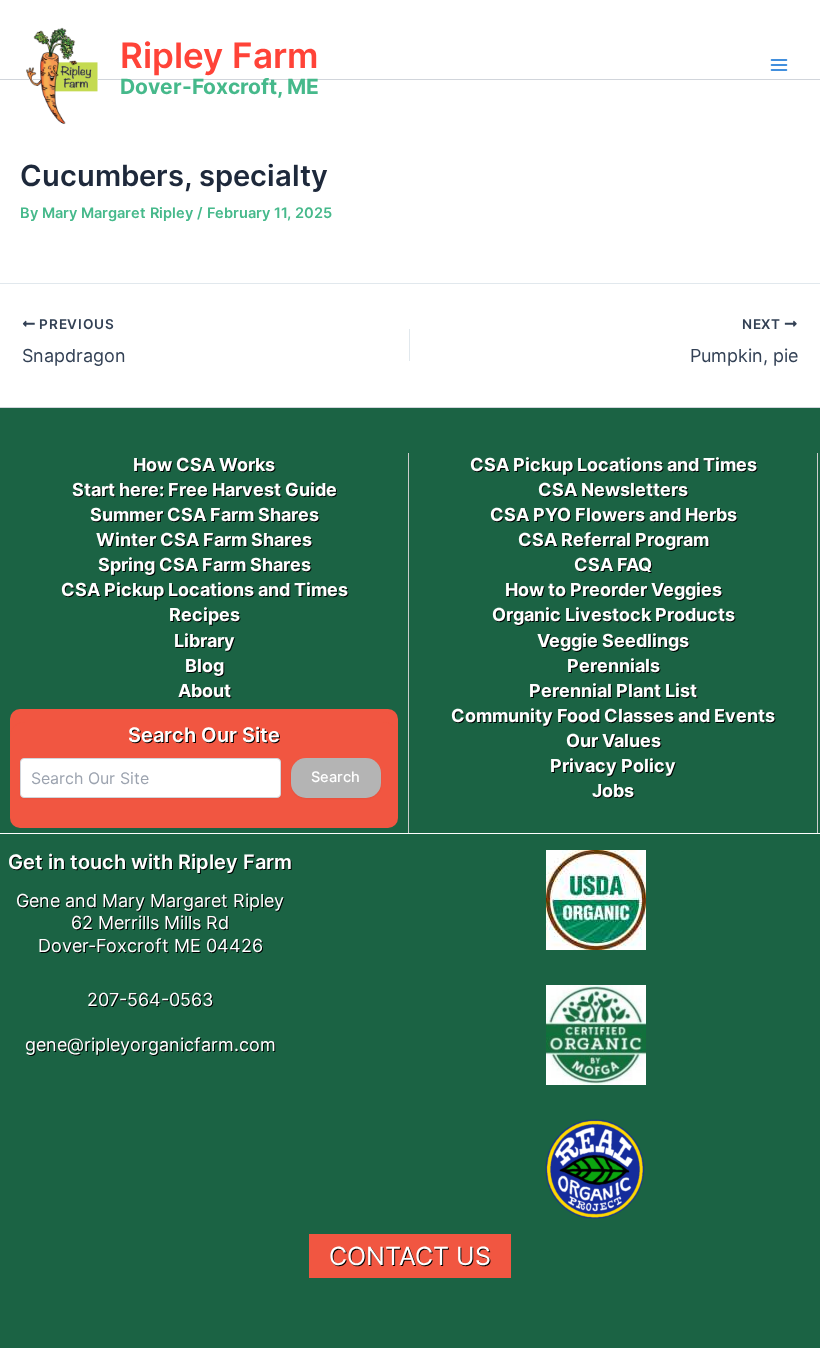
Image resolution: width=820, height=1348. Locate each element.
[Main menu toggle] (779, 65)
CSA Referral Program (613, 539)
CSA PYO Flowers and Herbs (613, 514)
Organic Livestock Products (613, 614)
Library (204, 640)
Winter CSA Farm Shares (204, 539)
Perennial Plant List (613, 690)
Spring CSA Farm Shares (204, 564)
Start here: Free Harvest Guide (204, 489)
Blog (204, 665)
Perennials (613, 665)
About (204, 690)
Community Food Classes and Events (613, 715)
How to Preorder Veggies (613, 589)
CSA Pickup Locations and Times (204, 589)
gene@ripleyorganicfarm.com (150, 1044)
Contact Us (410, 1256)
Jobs (613, 790)
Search (335, 777)
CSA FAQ (613, 564)
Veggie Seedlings (613, 640)
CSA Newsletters (613, 489)
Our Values (613, 740)
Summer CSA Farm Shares (204, 514)
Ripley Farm (219, 55)
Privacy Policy (613, 765)
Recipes (204, 614)
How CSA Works (204, 464)
